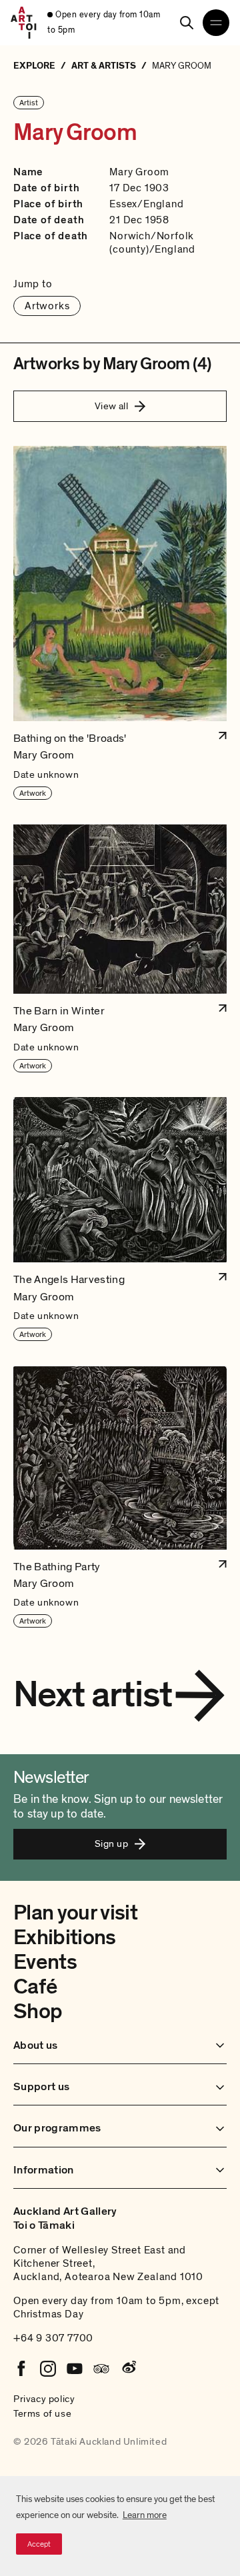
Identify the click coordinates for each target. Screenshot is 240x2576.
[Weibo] (128, 2369)
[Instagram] (48, 2369)
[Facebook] (21, 2369)
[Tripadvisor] (101, 2369)
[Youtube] (75, 2369)
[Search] (187, 23)
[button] (120, 623)
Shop (38, 2011)
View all (112, 406)
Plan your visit (75, 1913)
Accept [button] (39, 2544)
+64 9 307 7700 (53, 2338)
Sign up (111, 1844)
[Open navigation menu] (216, 23)
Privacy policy (44, 2399)
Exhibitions (65, 1937)
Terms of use (42, 2413)
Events (45, 1962)
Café (35, 1987)
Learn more (145, 2515)
